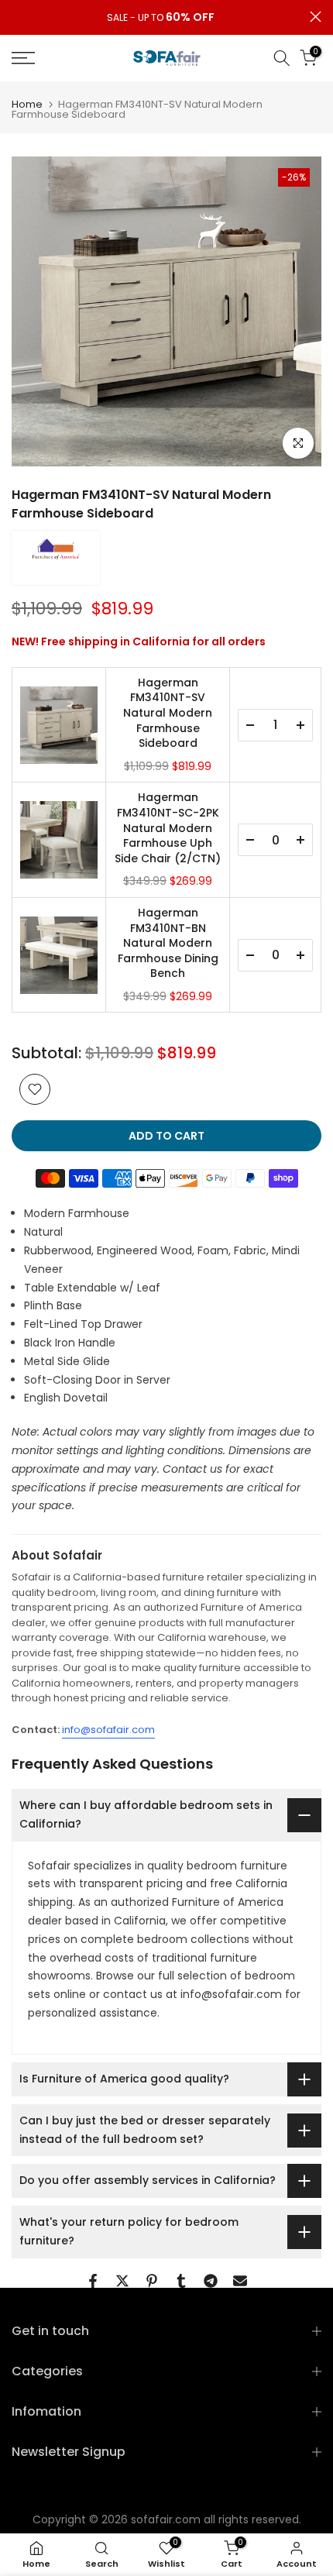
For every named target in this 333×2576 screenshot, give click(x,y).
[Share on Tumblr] (181, 2281)
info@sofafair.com (108, 1730)
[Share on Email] (240, 2281)
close (316, 17)
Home (27, 104)
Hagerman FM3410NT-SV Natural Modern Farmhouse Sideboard (168, 713)
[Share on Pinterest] (152, 2281)
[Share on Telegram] (211, 2281)
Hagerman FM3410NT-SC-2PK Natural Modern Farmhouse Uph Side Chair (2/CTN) (168, 828)
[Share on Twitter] (122, 2281)
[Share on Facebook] (93, 2281)
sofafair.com (166, 2519)
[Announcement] (161, 18)
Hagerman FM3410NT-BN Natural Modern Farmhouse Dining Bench (168, 943)
